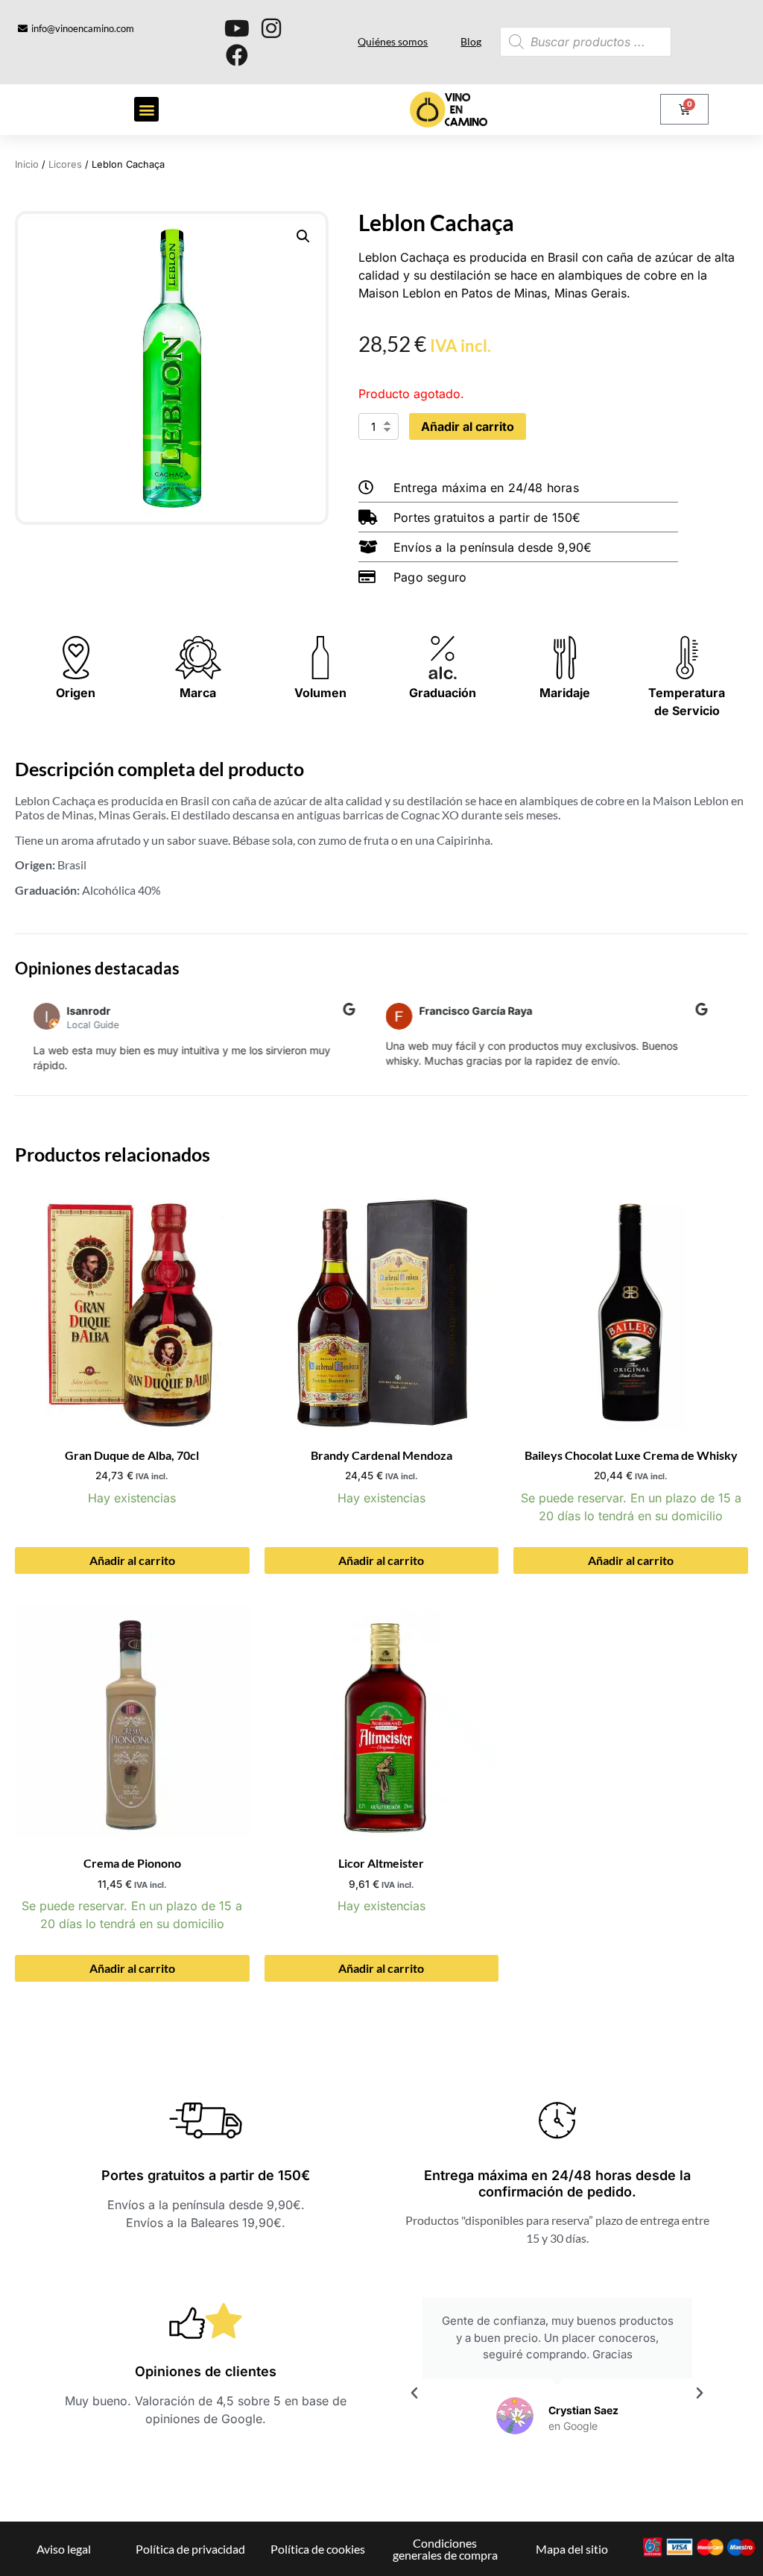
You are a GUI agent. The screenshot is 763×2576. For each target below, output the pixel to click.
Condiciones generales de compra (445, 2549)
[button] (146, 109)
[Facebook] (237, 55)
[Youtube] (237, 28)
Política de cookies (318, 2549)
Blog (471, 41)
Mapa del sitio (572, 2549)
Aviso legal (64, 2549)
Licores (65, 164)
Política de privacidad (190, 2549)
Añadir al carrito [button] (132, 1560)
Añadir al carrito (468, 426)
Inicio (27, 164)
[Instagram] (271, 28)
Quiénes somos (393, 41)
